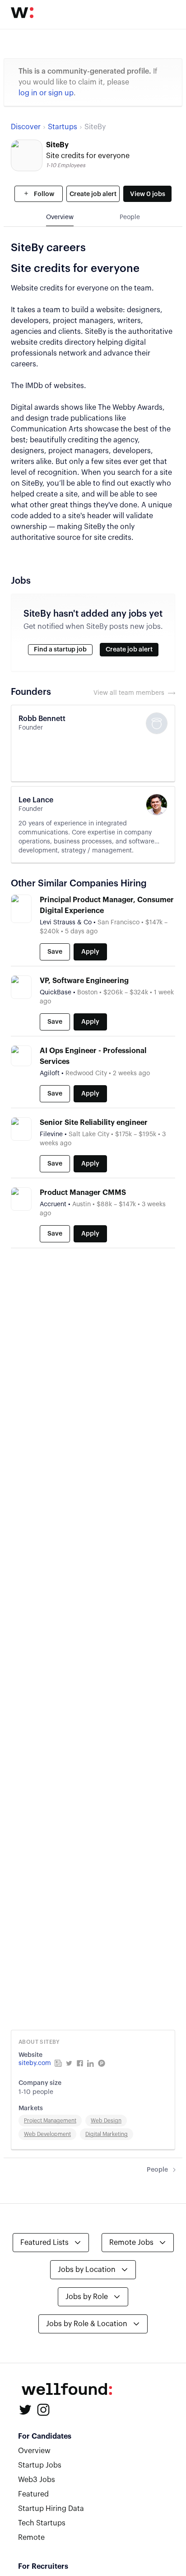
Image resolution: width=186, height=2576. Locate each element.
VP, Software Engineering (84, 981)
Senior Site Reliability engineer (94, 1123)
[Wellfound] (22, 13)
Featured (33, 2494)
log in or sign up (46, 93)
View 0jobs (148, 194)
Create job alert (93, 194)
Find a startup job (60, 650)
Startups (63, 127)
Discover (26, 127)
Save (55, 952)
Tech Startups (42, 2523)
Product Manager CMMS (83, 1193)
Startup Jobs (40, 2465)
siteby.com (35, 2063)
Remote (31, 2538)
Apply (90, 952)
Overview (34, 2451)
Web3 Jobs (37, 2480)
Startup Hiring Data (51, 2509)
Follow (43, 194)
